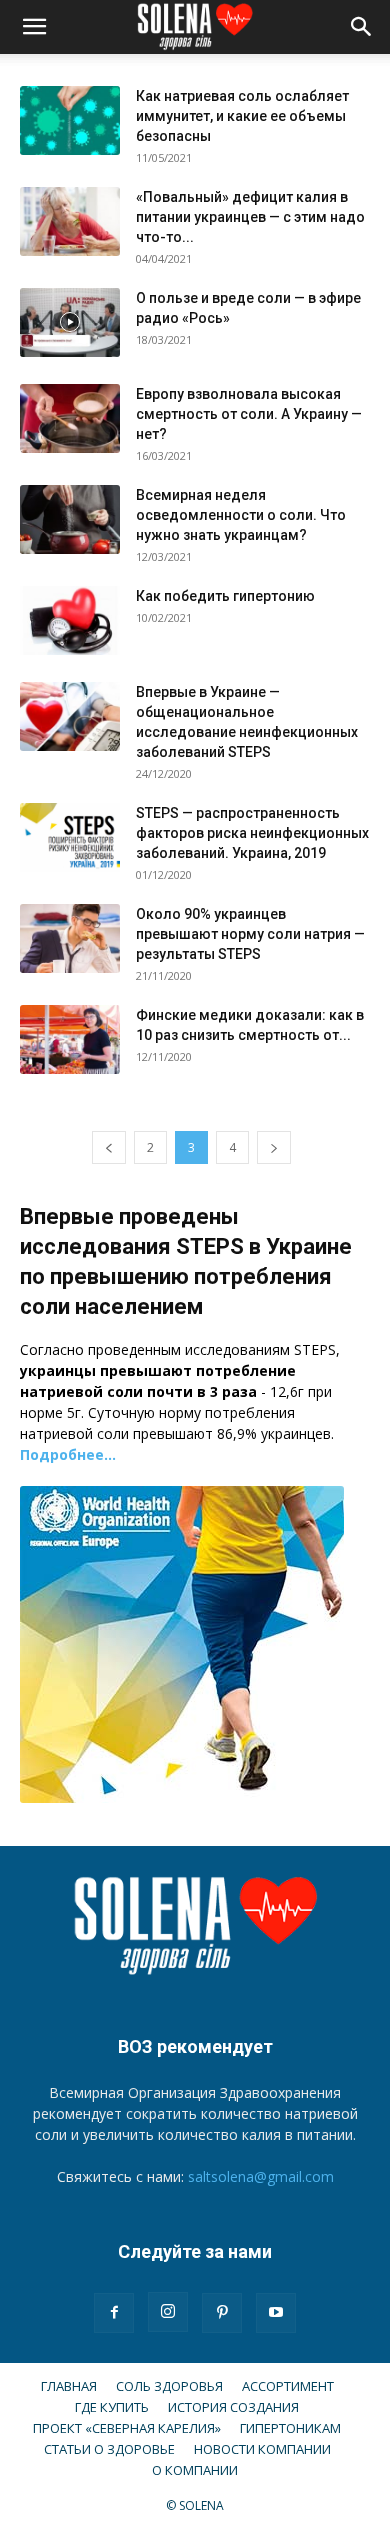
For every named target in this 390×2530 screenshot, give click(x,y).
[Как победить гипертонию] (70, 620)
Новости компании (262, 2449)
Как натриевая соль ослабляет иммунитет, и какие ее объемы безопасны (242, 116)
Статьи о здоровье (109, 2449)
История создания (233, 2407)
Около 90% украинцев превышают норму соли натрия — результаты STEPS (250, 934)
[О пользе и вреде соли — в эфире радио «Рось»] (70, 322)
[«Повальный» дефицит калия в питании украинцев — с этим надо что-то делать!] (70, 221)
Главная (69, 2386)
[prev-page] (109, 1147)
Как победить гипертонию (225, 596)
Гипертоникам (290, 2428)
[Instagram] (168, 2312)
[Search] (362, 27)
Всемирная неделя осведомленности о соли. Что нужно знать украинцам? (241, 515)
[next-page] (274, 1147)
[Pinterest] (222, 2313)
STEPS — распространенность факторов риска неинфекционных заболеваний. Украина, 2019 (252, 833)
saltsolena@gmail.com (261, 2176)
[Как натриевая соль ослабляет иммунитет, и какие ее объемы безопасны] (70, 120)
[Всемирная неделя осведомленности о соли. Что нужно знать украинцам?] (70, 519)
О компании (195, 2470)
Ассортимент (288, 2386)
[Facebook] (114, 2313)
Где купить (112, 2407)
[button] (34, 27)
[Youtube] (276, 2313)
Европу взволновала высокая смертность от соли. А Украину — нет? (249, 414)
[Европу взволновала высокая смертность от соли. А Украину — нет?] (70, 418)
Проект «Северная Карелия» (127, 2428)
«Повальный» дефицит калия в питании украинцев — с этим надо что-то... (250, 217)
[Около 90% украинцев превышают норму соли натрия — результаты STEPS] (70, 938)
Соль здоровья (169, 2386)
